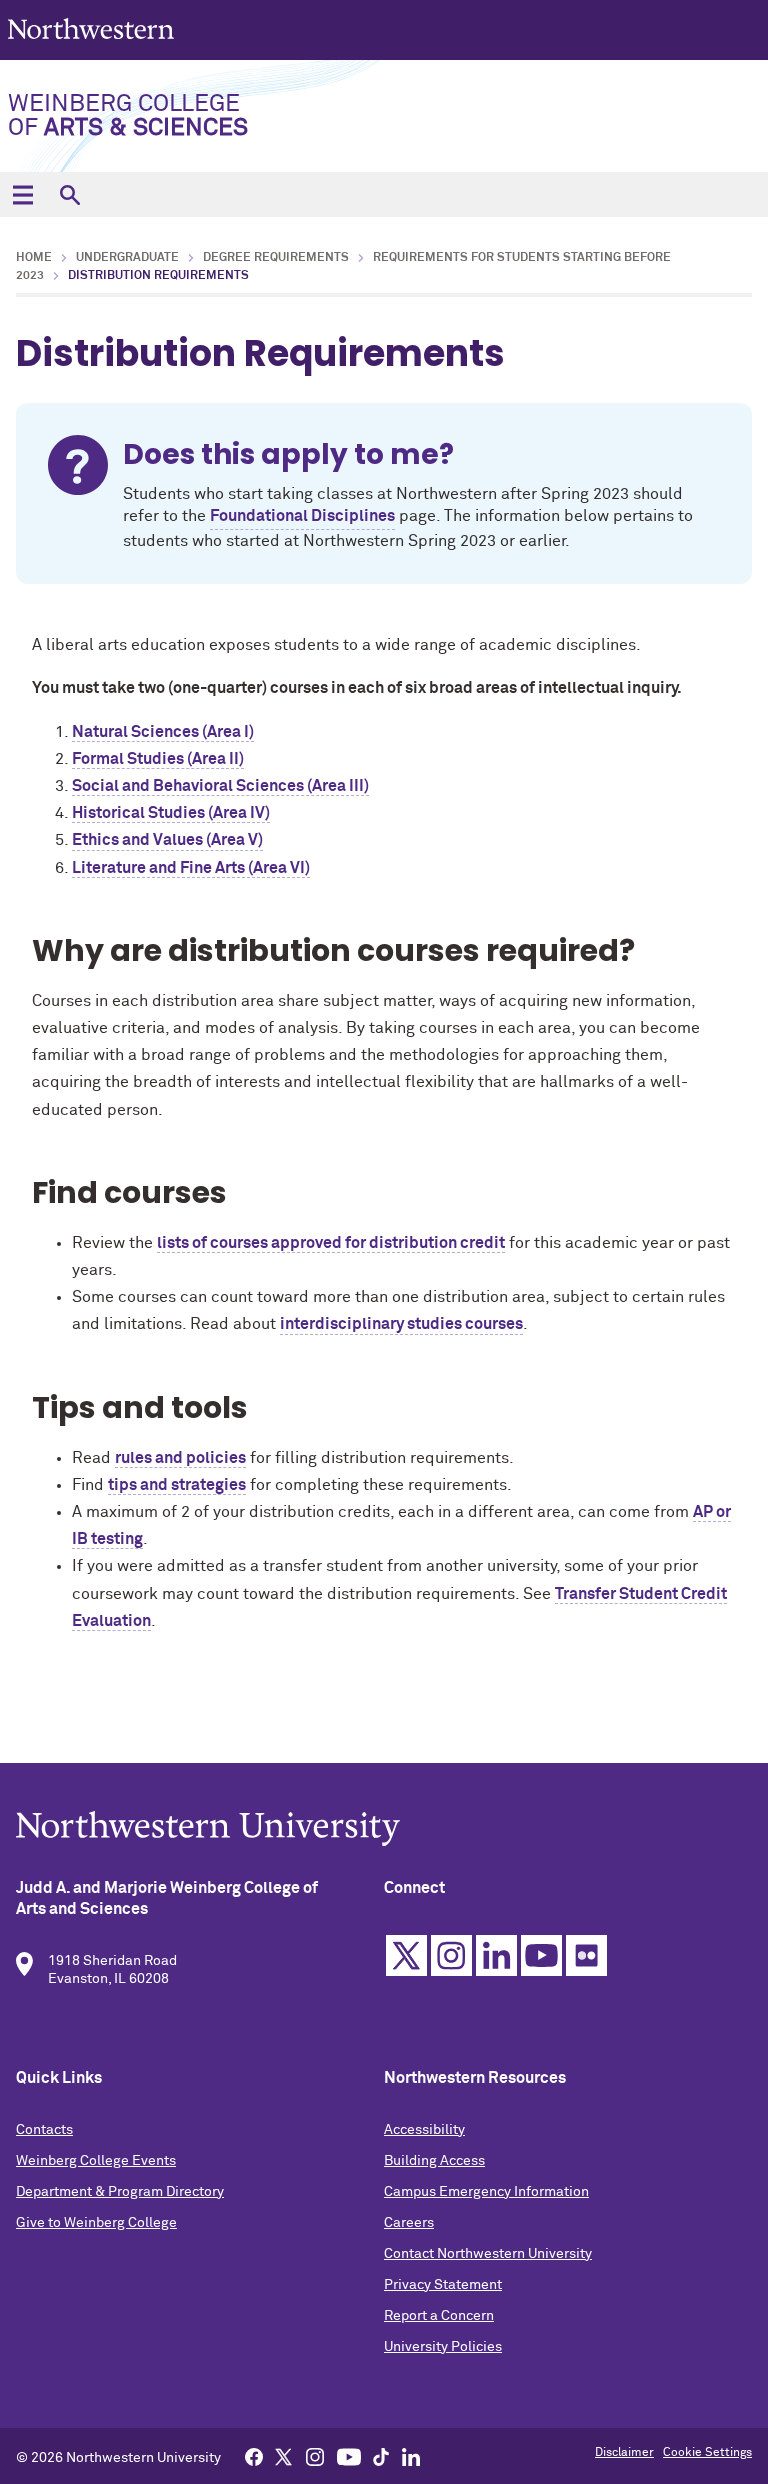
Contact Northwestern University (488, 2254)
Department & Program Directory (120, 2192)
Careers (409, 2223)
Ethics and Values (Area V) (167, 840)
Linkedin (496, 1955)
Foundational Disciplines (302, 516)
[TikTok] (381, 2456)
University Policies (443, 2347)
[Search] (69, 194)
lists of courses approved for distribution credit (331, 1243)
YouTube (541, 1955)
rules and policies (180, 1458)
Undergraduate (127, 258)
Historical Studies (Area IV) (171, 813)
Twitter (406, 1955)
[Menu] (22, 194)
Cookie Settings (707, 2453)
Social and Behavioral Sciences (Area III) (220, 786)
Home (34, 258)
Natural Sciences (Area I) (163, 732)
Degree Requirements (276, 258)
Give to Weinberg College (96, 2223)
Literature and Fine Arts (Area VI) (191, 868)
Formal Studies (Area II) (158, 759)
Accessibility (424, 2130)
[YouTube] (349, 2456)
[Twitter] (284, 2456)
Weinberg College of (128, 116)
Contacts (44, 2130)
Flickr (586, 1955)
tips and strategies (177, 1485)
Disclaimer (624, 2453)
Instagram (451, 1955)
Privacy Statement (443, 2285)
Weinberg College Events (96, 2161)
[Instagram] (315, 2456)
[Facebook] (254, 2456)
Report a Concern (439, 2316)
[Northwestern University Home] (93, 28)
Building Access (434, 2161)
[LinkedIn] (411, 2456)
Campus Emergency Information (486, 2192)
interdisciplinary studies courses (401, 1324)
